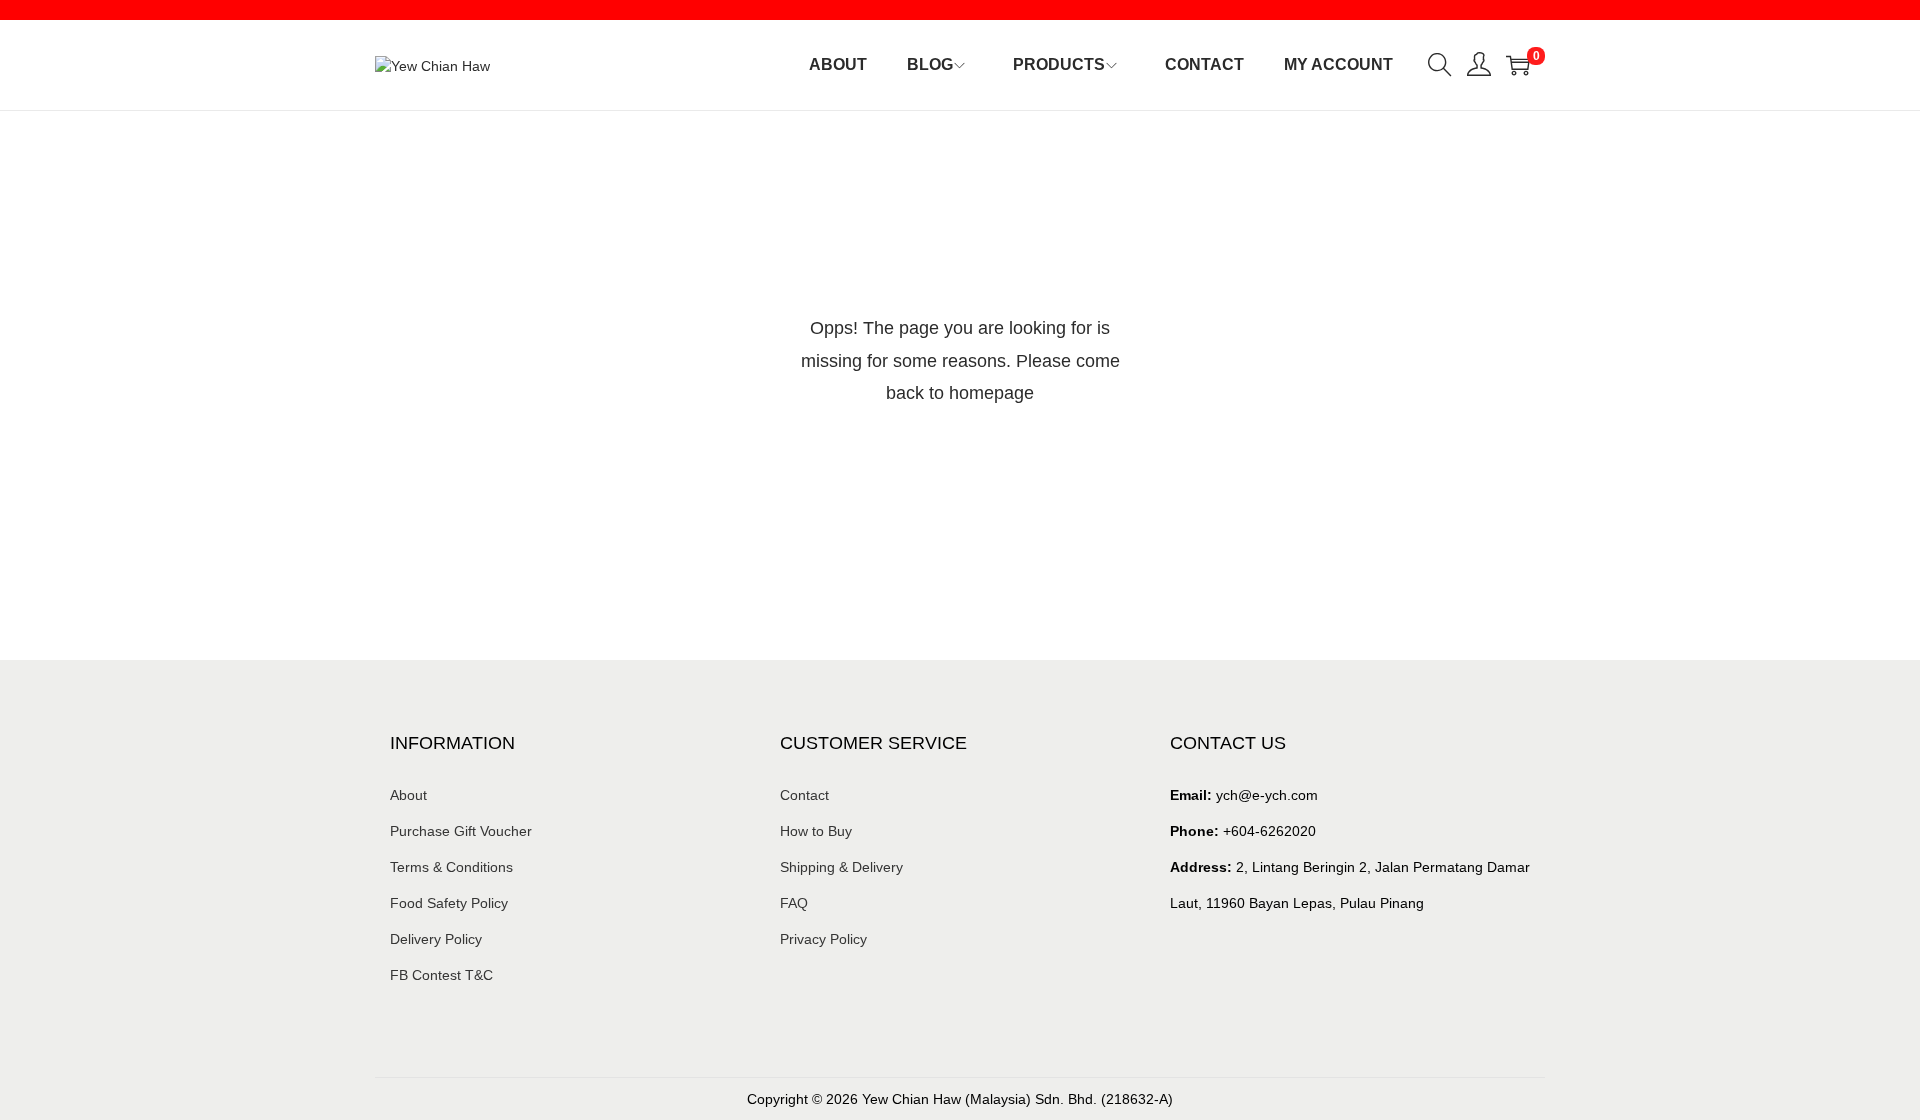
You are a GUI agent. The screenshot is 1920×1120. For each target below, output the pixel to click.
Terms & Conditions (451, 867)
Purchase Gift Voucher (461, 831)
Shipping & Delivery (841, 867)
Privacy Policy (823, 939)
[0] (1518, 65)
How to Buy (816, 831)
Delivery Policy (436, 939)
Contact (804, 795)
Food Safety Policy (449, 903)
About (408, 795)
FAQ (794, 903)
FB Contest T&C (441, 975)
